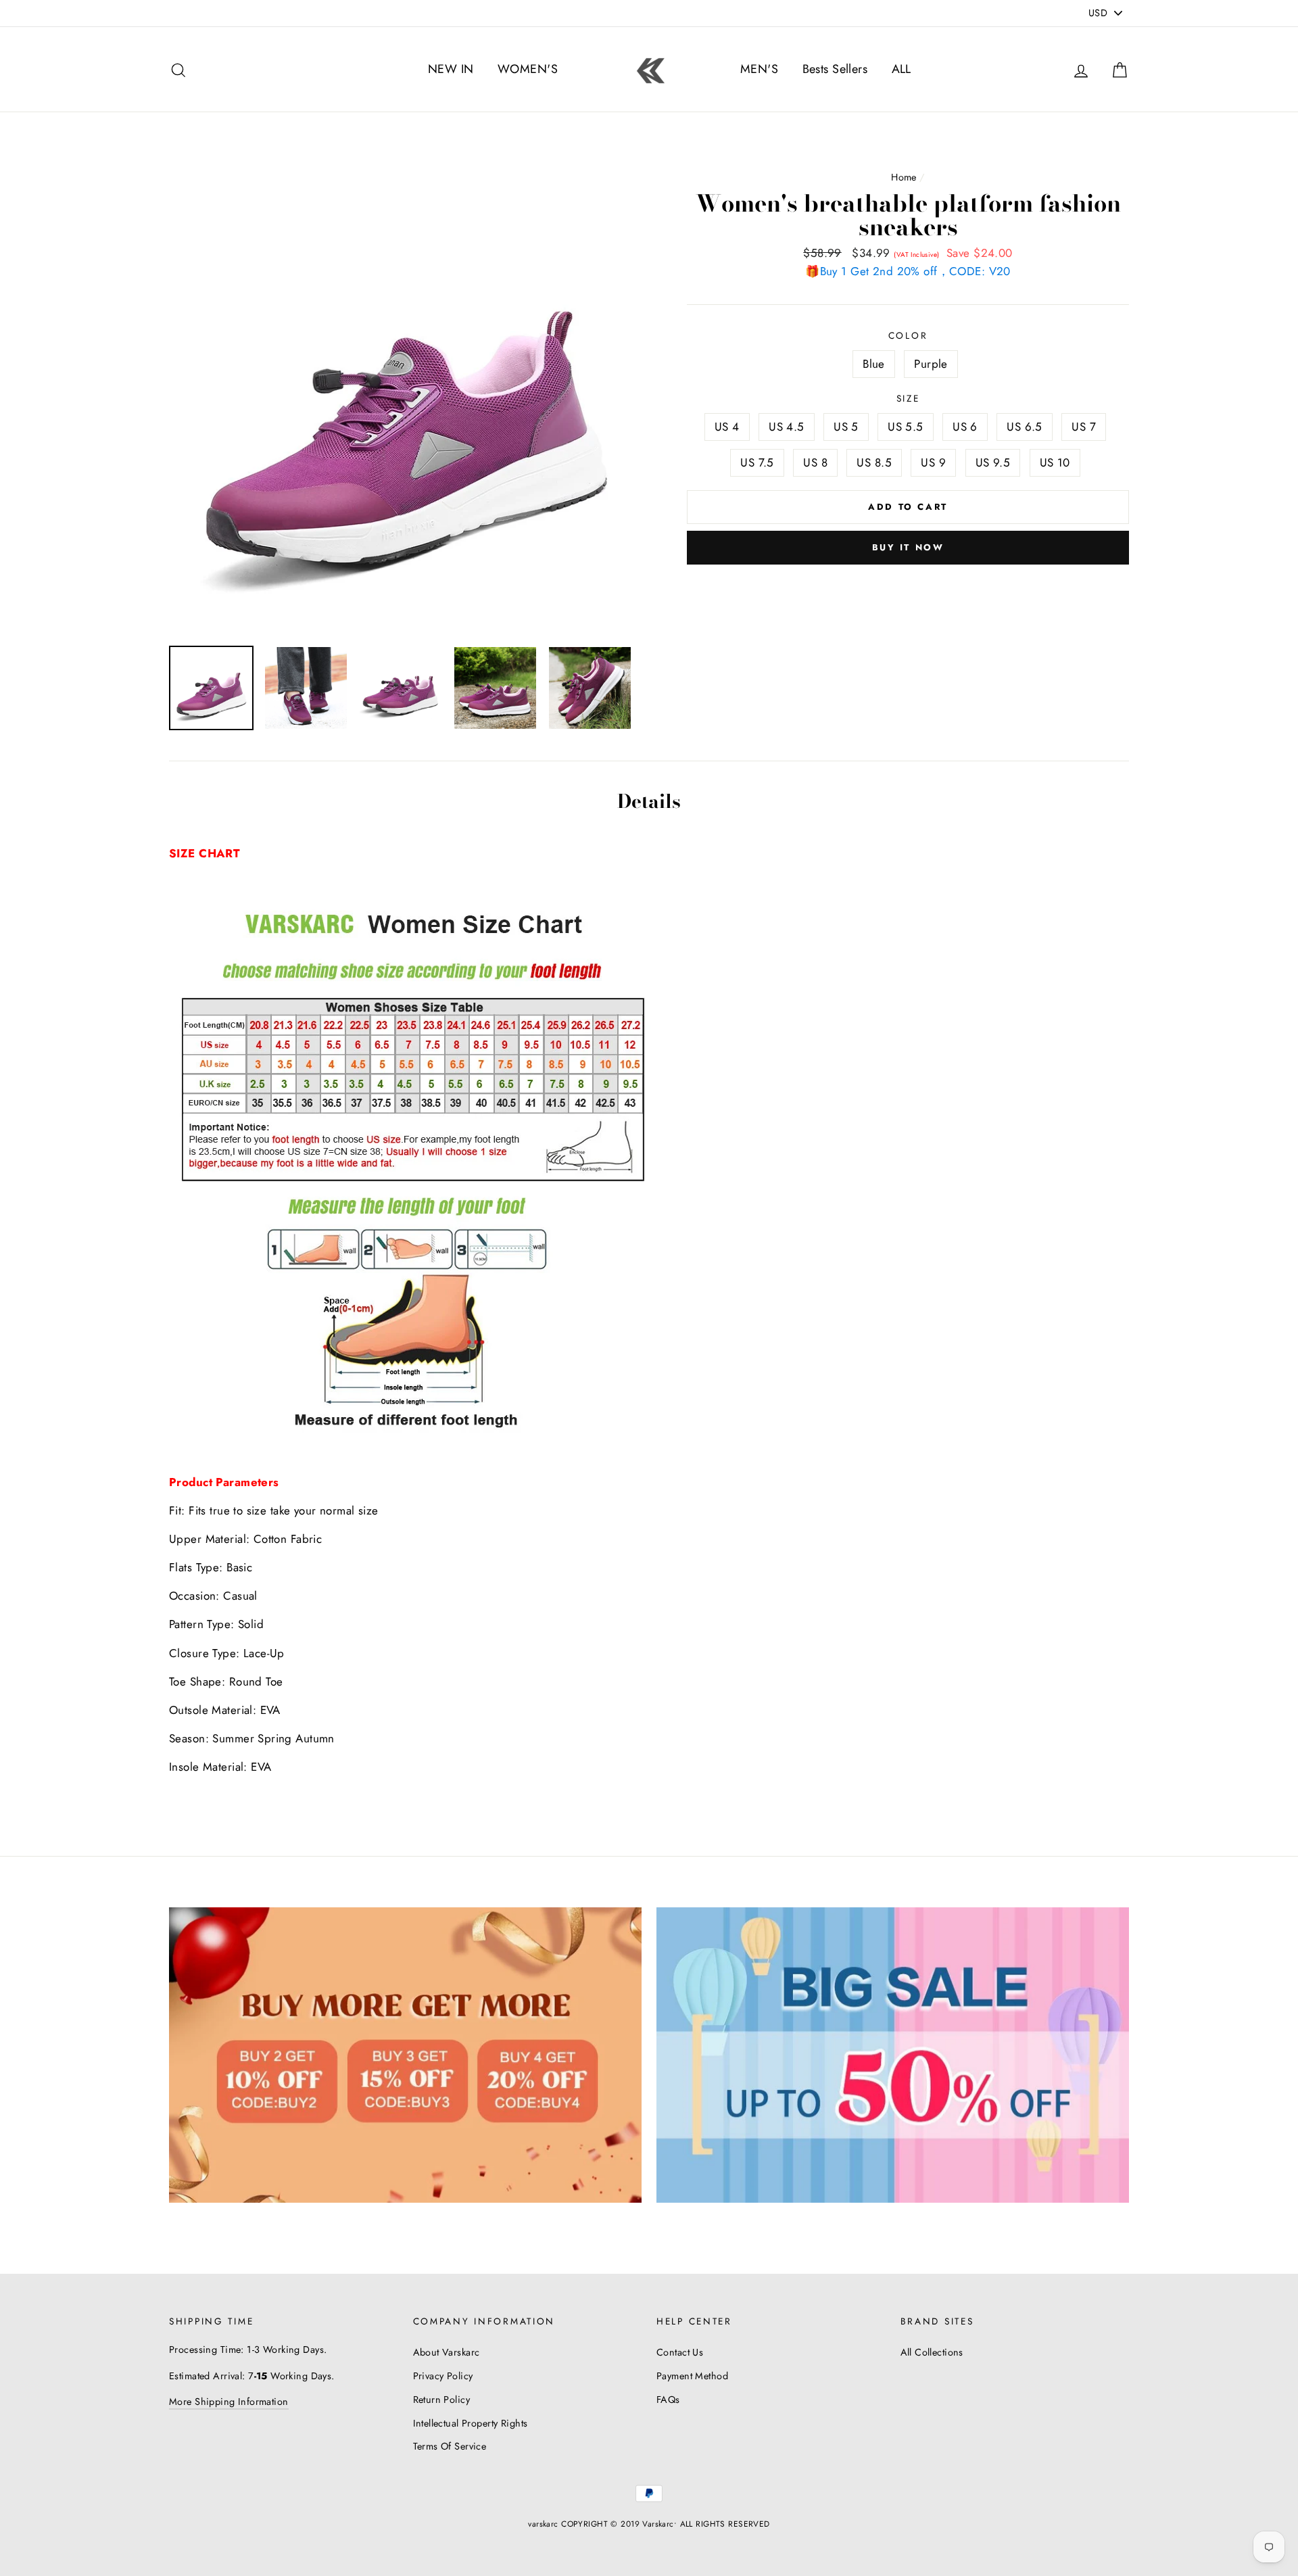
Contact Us (680, 2352)
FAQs (668, 2400)
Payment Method (692, 2376)
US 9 (933, 462)
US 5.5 (906, 427)
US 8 (815, 462)
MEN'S (759, 69)
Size (908, 398)
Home (904, 177)
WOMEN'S (528, 69)
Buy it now (908, 547)
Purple (931, 364)
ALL (902, 69)
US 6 (965, 427)
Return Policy (442, 2400)
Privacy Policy (443, 2376)
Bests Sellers (835, 69)
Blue (874, 364)
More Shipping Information (229, 2402)
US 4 (727, 427)
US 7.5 (757, 462)
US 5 (846, 427)
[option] (405, 399)
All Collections (932, 2352)
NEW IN (451, 69)
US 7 (1084, 427)
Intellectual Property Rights (471, 2423)
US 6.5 (1025, 427)
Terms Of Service (450, 2446)
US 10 (1055, 462)
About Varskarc (447, 2352)
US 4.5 (787, 427)
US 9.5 (993, 462)
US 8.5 (874, 462)
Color (908, 335)
